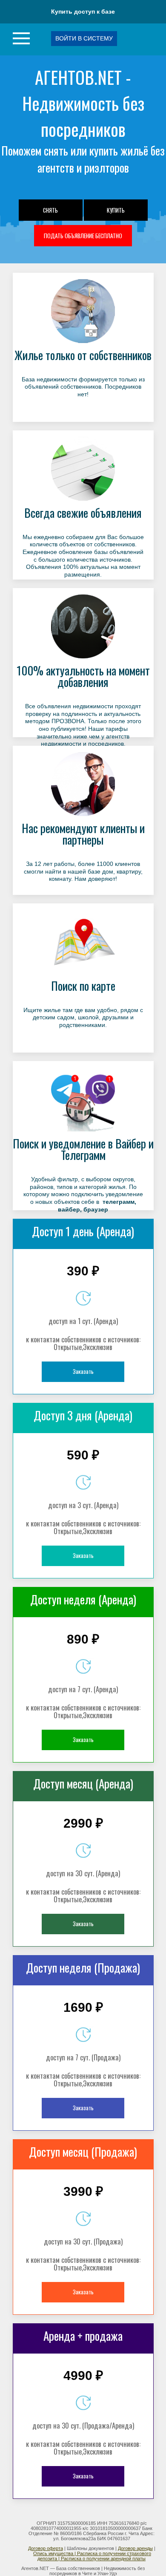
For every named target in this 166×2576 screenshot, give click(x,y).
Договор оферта (46, 2548)
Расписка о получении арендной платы (103, 2559)
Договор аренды (135, 2548)
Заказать (83, 1371)
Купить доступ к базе (83, 12)
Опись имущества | (55, 2553)
